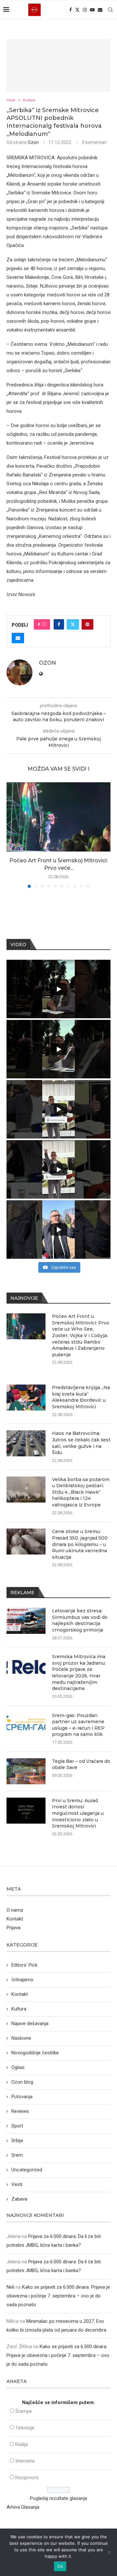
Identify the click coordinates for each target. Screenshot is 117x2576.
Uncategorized (27, 2170)
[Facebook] (71, 10)
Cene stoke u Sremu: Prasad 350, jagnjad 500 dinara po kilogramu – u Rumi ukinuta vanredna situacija (80, 1544)
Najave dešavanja (30, 2023)
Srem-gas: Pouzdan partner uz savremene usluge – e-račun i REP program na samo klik (78, 1725)
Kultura (19, 2009)
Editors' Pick (24, 1965)
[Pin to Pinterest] (87, 624)
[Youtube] (92, 10)
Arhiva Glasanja (23, 2507)
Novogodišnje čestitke (35, 2053)
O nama (15, 1910)
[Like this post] (44, 624)
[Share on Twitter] (73, 624)
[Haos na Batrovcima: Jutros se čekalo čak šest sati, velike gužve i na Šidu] (26, 1443)
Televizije (25, 2428)
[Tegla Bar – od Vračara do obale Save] (26, 1771)
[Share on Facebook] (59, 624)
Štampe (24, 2411)
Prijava (13, 1928)
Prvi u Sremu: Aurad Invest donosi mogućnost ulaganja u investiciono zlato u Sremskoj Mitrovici (78, 1813)
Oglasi (18, 2067)
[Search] (110, 10)
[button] (12, 835)
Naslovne (21, 2038)
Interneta (25, 2461)
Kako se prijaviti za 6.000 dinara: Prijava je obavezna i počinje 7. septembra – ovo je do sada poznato (58, 2296)
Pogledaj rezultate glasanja (58, 2498)
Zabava (19, 2199)
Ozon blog (22, 2082)
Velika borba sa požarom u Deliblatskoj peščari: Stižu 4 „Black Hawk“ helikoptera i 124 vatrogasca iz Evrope (81, 1492)
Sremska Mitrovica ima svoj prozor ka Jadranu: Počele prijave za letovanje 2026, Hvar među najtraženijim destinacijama (79, 1672)
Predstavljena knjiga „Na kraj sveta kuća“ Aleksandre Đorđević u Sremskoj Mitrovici (81, 1397)
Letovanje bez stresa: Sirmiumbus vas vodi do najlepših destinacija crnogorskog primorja (80, 1620)
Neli (10, 2287)
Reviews (20, 2111)
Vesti (17, 2184)
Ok (60, 2566)
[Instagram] (85, 10)
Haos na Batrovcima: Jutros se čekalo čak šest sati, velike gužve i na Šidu (81, 1443)
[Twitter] (77, 10)
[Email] (100, 10)
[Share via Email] (18, 638)
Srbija (17, 2140)
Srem (17, 2155)
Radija (22, 2444)
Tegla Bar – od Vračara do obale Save (81, 1764)
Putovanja (22, 2097)
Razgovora (27, 2478)
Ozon (33, 142)
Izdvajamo (22, 1980)
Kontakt (15, 1919)
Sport (17, 2126)
